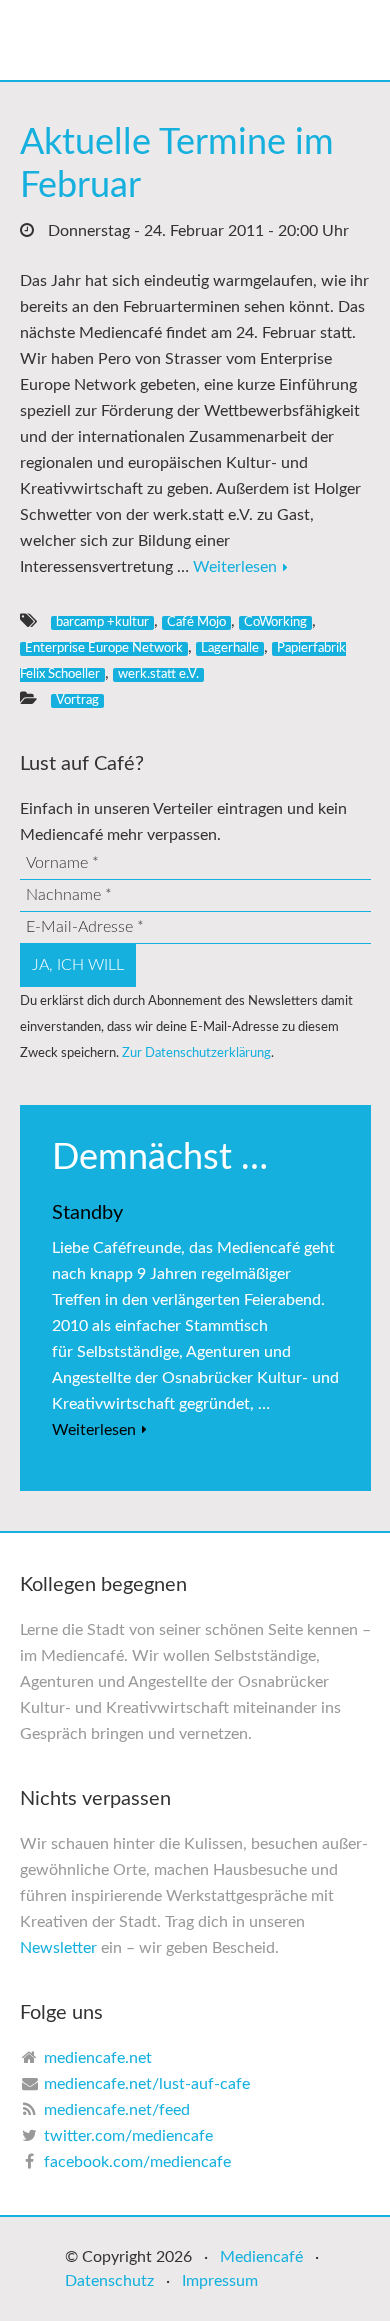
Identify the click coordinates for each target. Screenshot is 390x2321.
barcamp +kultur (102, 622)
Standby (87, 1213)
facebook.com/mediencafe (137, 2162)
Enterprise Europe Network (104, 648)
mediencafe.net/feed (117, 2110)
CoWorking (275, 622)
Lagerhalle (230, 648)
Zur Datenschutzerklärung (196, 1053)
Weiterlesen (235, 567)
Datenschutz (109, 2281)
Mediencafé (261, 2257)
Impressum (220, 2281)
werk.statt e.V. (158, 674)
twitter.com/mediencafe (128, 2136)
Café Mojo (196, 622)
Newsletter (58, 1948)
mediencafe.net (98, 2058)
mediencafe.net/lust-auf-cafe (147, 2084)
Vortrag (77, 700)
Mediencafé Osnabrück (215, 40)
